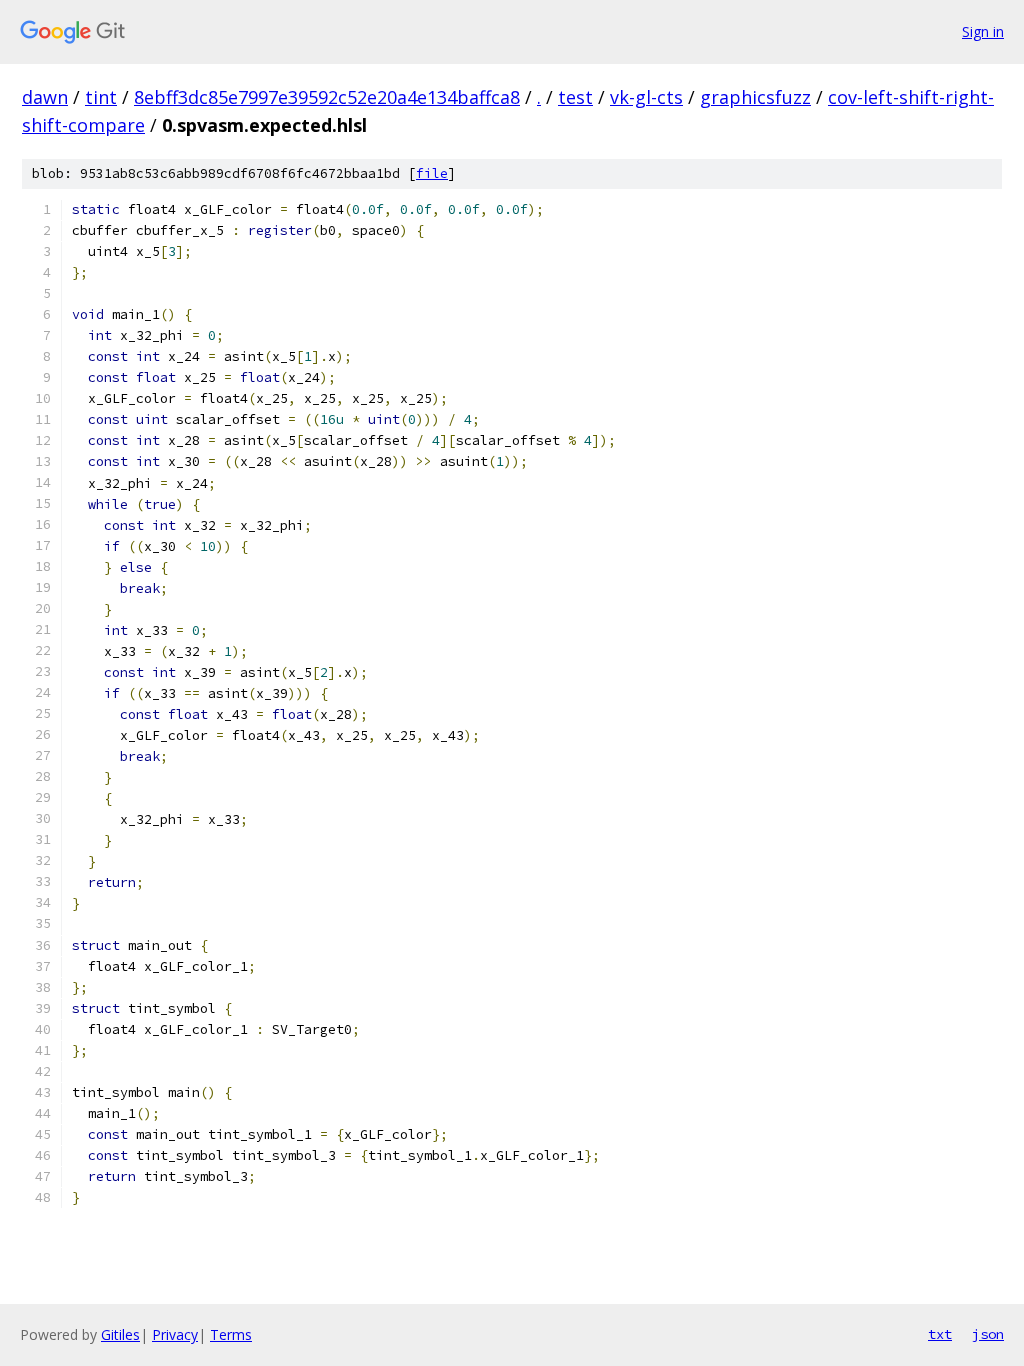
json (988, 1334)
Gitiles (120, 1334)
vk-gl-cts (646, 97)
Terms (231, 1334)
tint (101, 97)
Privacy (175, 1334)
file (432, 173)
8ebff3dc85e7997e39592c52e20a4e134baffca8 (327, 97)
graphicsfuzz (755, 97)
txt (940, 1334)
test (575, 97)
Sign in (983, 31)
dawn (45, 97)
